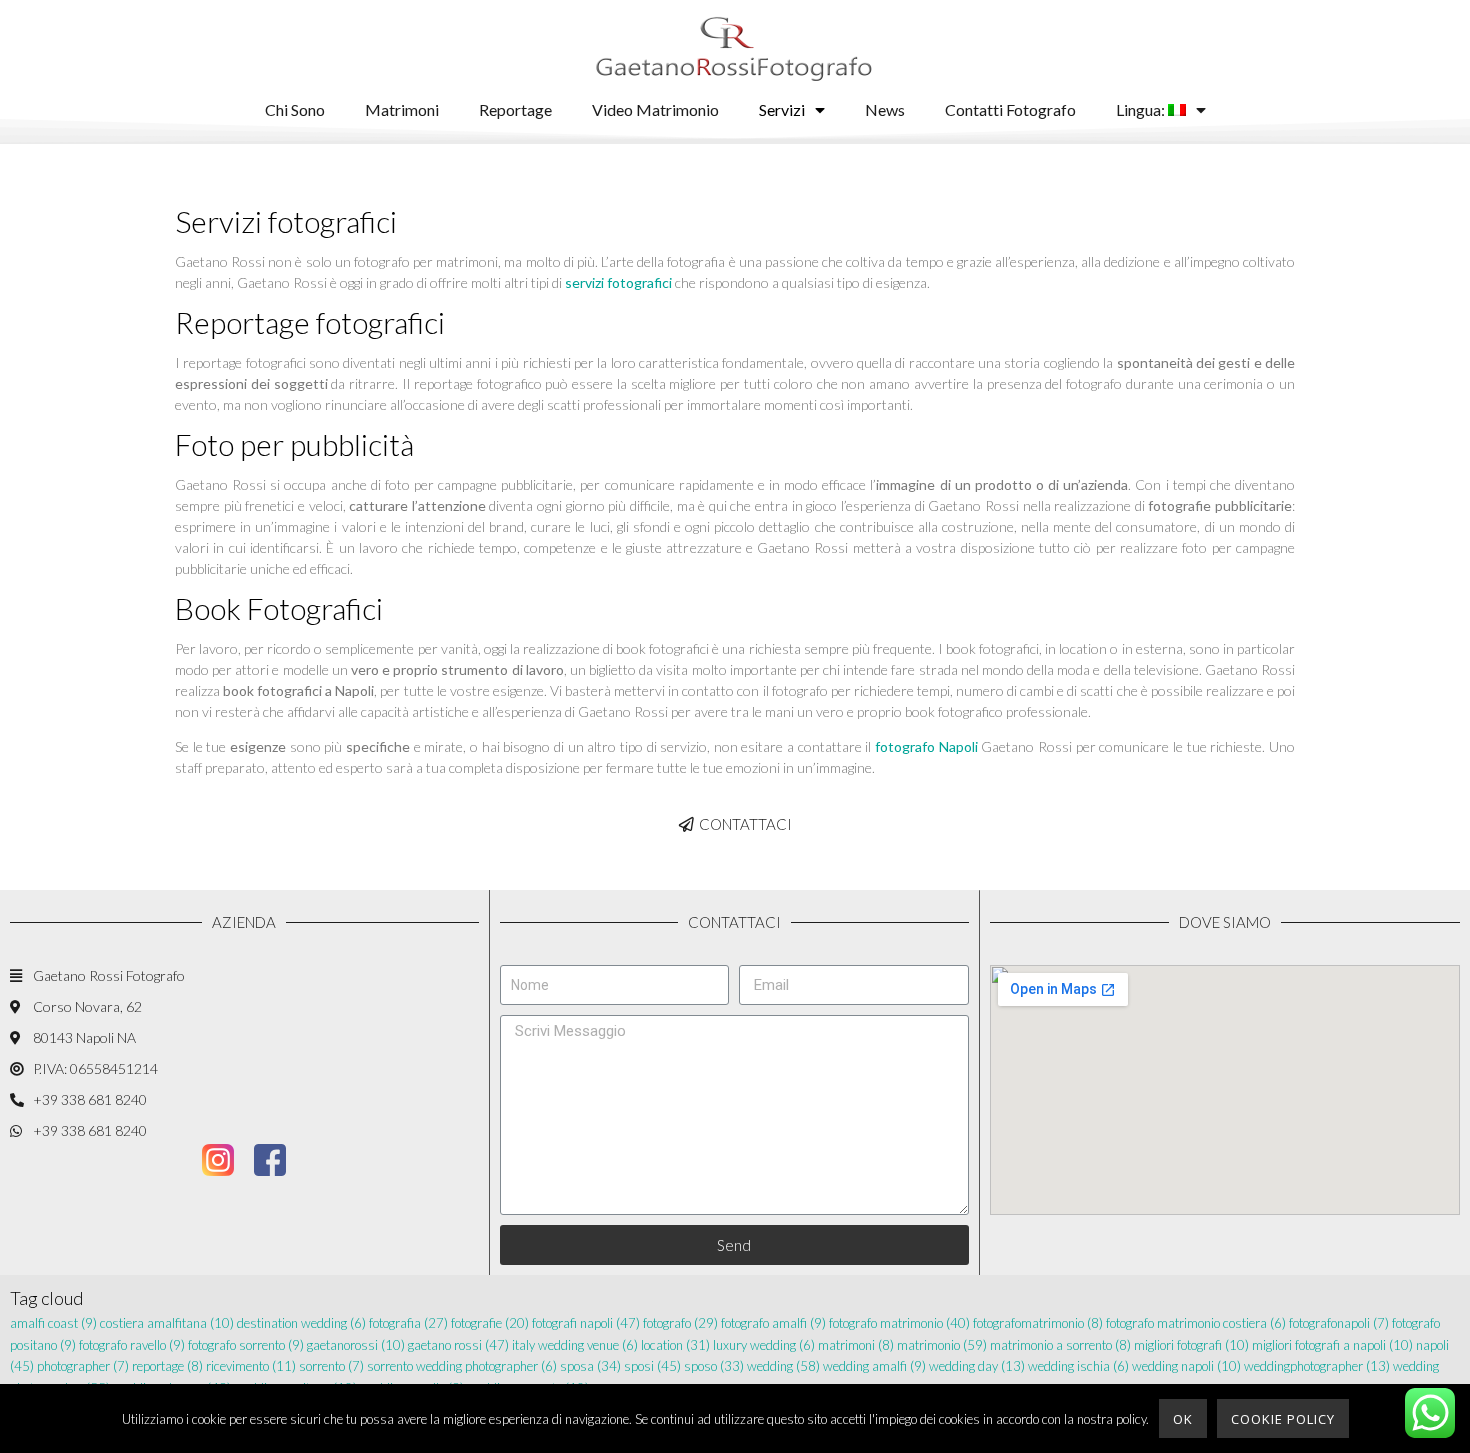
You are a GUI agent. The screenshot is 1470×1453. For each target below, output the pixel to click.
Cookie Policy (1283, 1419)
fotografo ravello (132, 1345)
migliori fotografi (1191, 1345)
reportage (167, 1366)
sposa (590, 1366)
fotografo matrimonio (899, 1323)
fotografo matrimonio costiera (1196, 1323)
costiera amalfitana (167, 1323)
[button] (735, 824)
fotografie (490, 1323)
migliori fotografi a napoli (1332, 1345)
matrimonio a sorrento (1060, 1345)
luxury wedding (764, 1345)
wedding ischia (1078, 1366)
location (675, 1345)
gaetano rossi (458, 1345)
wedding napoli (1186, 1366)
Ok (1183, 1419)
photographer (83, 1366)
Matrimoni (402, 109)
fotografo (680, 1323)
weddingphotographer (1317, 1366)
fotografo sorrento (246, 1345)
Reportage (515, 109)
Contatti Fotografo (1010, 109)
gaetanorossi (356, 1345)
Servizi (782, 109)
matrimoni (856, 1345)
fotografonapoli (1339, 1323)
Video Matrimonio (655, 109)
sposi (652, 1366)
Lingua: (1142, 109)
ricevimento (251, 1366)
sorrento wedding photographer (462, 1366)
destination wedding (301, 1323)
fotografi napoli (586, 1323)
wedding (783, 1366)
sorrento (331, 1366)
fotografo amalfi (773, 1323)
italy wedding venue (575, 1345)
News (885, 109)
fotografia (408, 1323)
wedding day (977, 1366)
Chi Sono (295, 109)
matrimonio (942, 1345)
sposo (714, 1366)
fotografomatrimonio (1038, 1323)
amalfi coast (53, 1323)
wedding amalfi (874, 1366)
